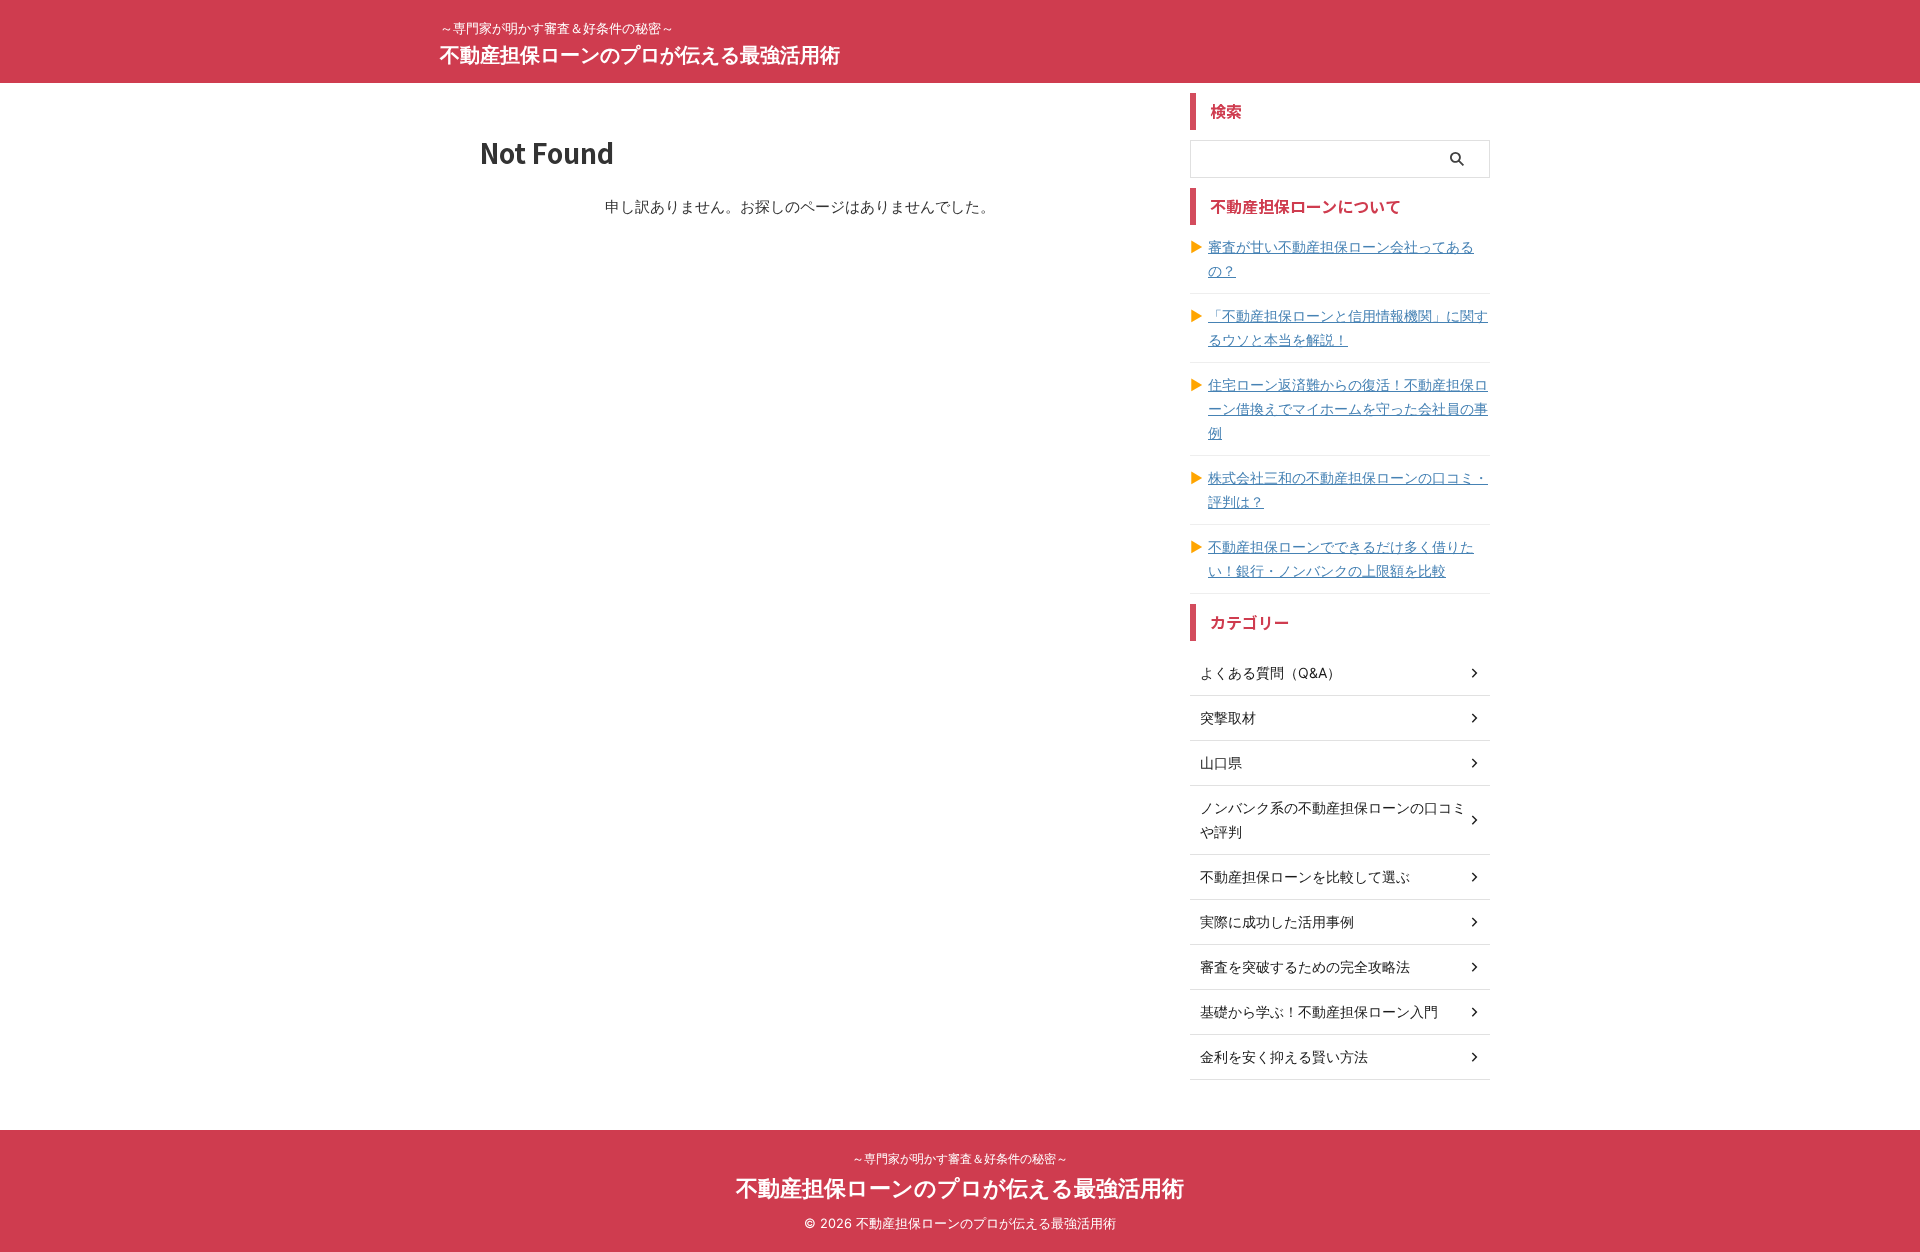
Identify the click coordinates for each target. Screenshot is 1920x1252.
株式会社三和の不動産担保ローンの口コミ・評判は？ (1348, 489)
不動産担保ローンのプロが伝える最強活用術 (640, 55)
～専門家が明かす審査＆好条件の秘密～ (960, 1158)
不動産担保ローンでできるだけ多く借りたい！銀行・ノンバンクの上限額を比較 (1341, 558)
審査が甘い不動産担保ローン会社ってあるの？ (1341, 258)
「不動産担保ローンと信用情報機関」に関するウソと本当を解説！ (1348, 327)
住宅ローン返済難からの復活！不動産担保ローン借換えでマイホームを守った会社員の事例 (1348, 408)
